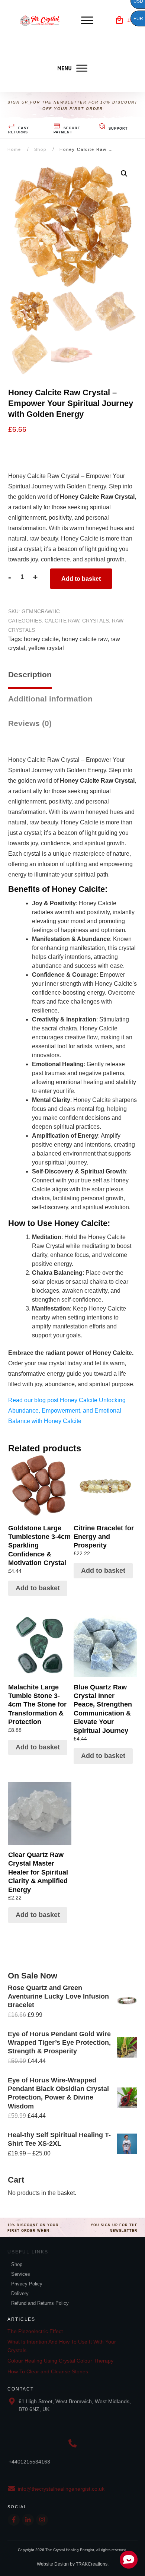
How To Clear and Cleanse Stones (48, 2371)
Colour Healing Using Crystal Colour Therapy (60, 2361)
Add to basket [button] (38, 1588)
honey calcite (41, 639)
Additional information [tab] (50, 699)
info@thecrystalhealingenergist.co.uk (61, 2489)
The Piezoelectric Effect (35, 2331)
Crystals (96, 621)
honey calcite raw (85, 639)
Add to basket (81, 579)
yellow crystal (46, 648)
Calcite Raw (62, 621)
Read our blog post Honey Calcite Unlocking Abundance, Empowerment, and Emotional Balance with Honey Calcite (67, 1411)
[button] (124, 174)
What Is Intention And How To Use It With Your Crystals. (62, 2346)
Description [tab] (30, 674)
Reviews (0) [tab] (30, 723)
